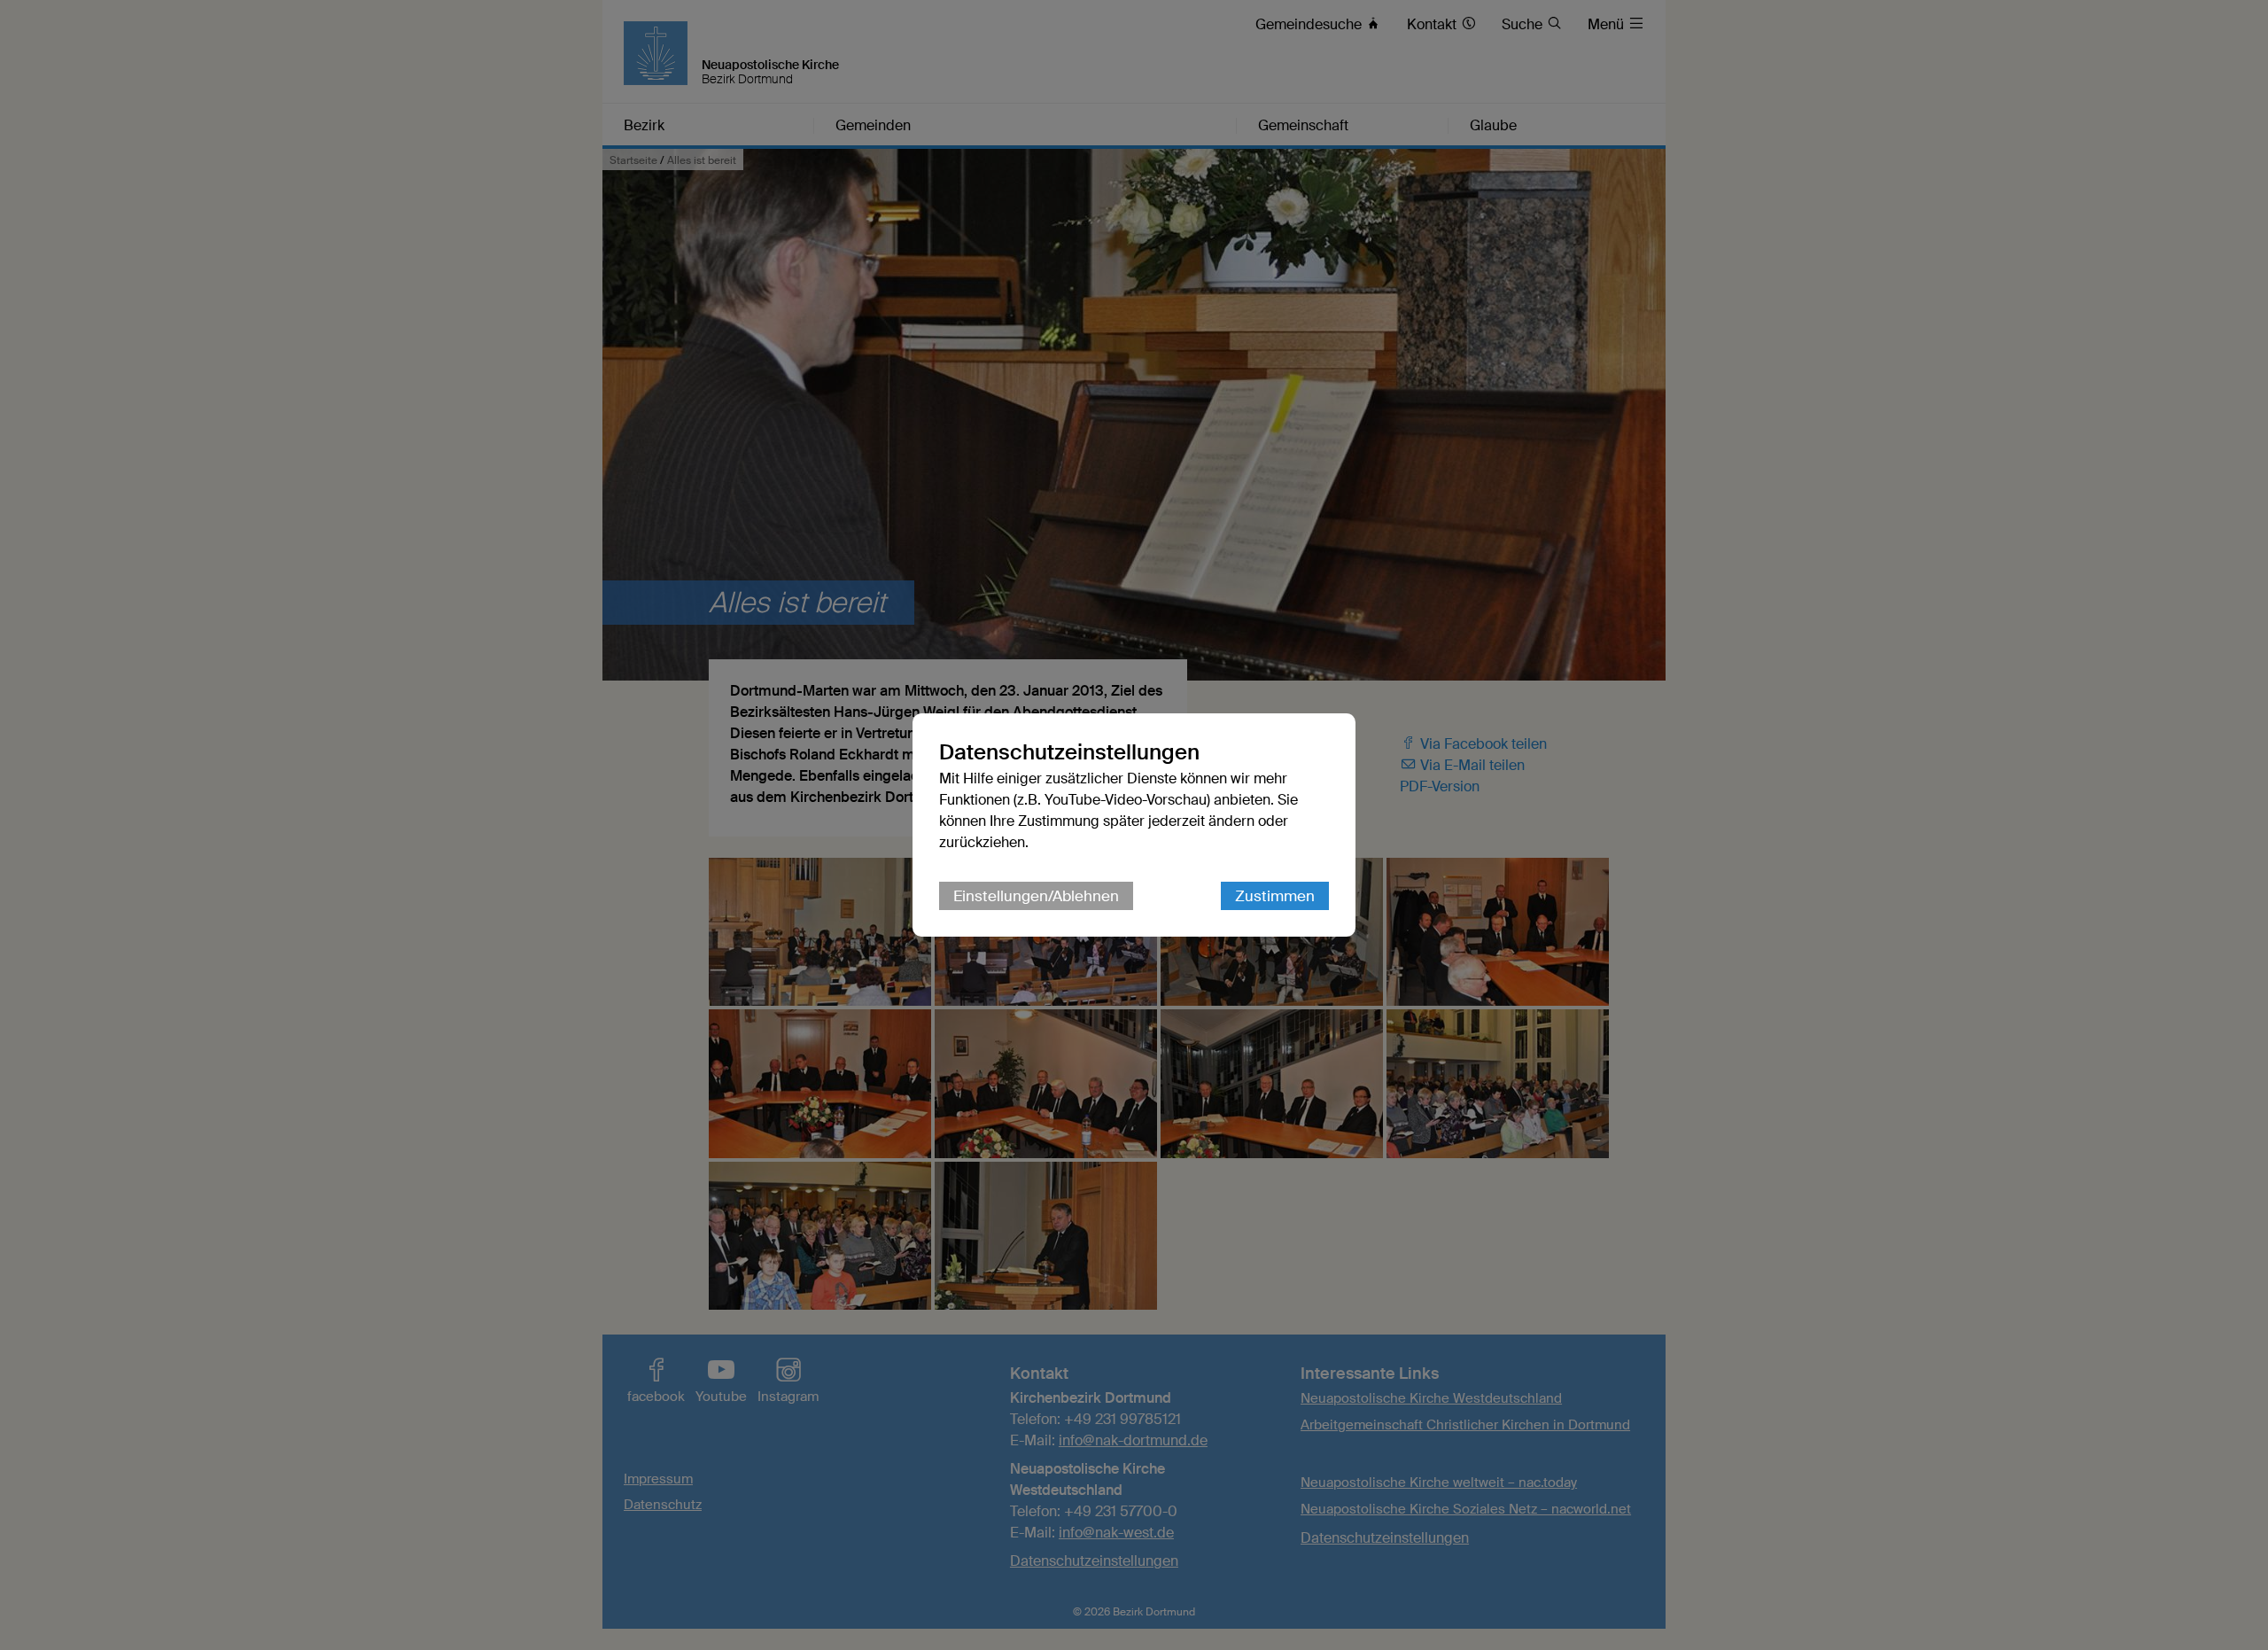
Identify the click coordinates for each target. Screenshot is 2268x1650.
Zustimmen (1275, 896)
